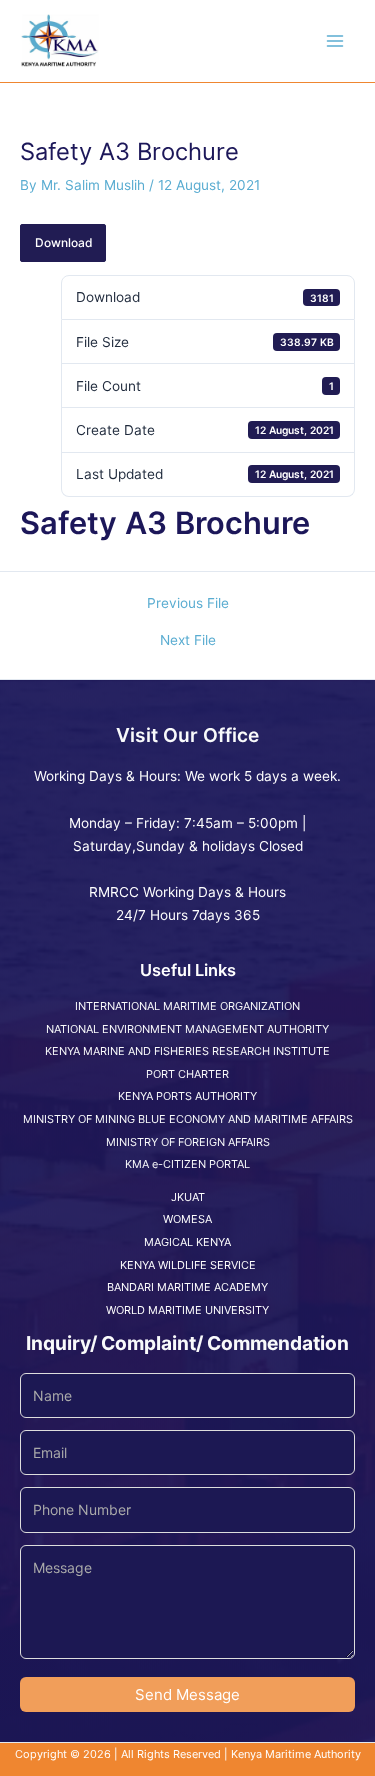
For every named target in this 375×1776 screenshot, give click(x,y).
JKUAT (188, 1197)
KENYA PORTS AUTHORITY (187, 1096)
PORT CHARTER (187, 1074)
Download (63, 242)
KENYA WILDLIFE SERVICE (188, 1265)
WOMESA (187, 1219)
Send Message (187, 1694)
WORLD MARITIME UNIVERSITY (187, 1310)
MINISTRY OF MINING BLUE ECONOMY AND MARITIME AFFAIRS (188, 1119)
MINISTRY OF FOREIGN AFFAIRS (188, 1142)
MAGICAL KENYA (187, 1242)
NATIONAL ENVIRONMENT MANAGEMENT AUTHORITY (187, 1029)
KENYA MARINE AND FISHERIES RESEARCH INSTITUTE (187, 1051)
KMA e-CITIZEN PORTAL (187, 1164)
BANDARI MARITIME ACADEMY (187, 1287)
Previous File (188, 604)
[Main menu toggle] (335, 41)
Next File (188, 641)
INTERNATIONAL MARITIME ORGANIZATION (187, 1006)
